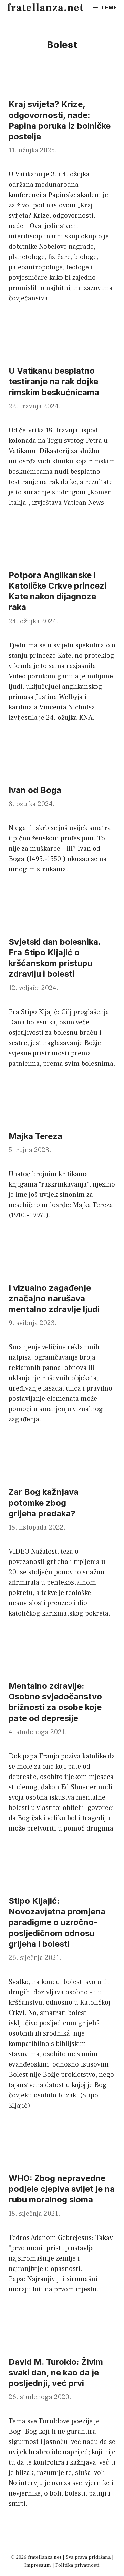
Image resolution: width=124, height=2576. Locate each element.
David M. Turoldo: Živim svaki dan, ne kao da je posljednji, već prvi (56, 2373)
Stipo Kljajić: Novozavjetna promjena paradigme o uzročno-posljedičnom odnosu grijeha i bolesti (57, 1922)
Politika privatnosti (77, 2565)
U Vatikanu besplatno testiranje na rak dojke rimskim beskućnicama (54, 381)
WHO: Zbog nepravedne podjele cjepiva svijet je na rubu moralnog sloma (62, 2189)
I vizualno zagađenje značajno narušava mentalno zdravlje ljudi (54, 1298)
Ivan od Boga (35, 790)
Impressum (38, 2565)
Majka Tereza (35, 1136)
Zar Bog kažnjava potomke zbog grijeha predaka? (44, 1502)
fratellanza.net (45, 8)
